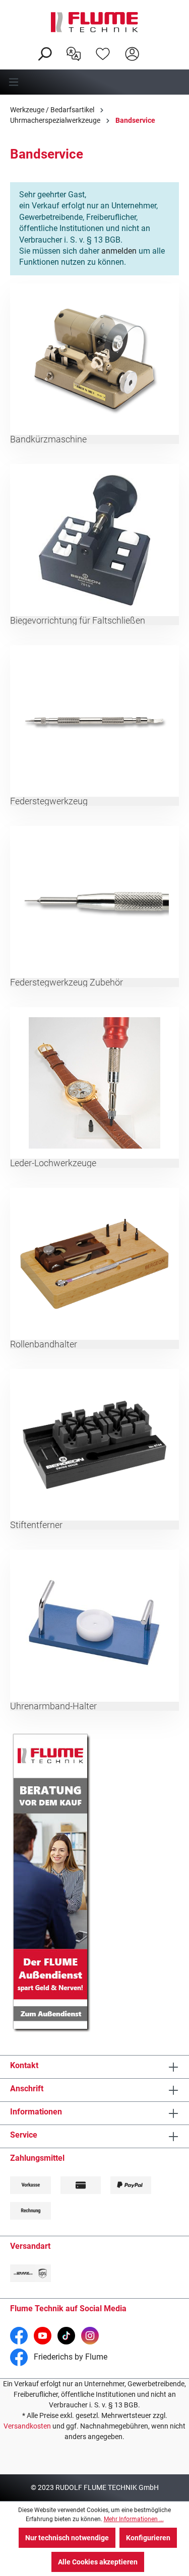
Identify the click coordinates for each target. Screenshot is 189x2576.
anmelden (119, 251)
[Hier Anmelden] (132, 53)
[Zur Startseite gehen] (94, 22)
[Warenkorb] (153, 46)
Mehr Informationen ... (134, 2519)
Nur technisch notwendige (67, 2538)
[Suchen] (44, 53)
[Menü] (94, 82)
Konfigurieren (148, 2538)
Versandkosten (27, 2426)
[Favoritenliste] (103, 53)
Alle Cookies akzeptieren (98, 2562)
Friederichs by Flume (70, 2357)
